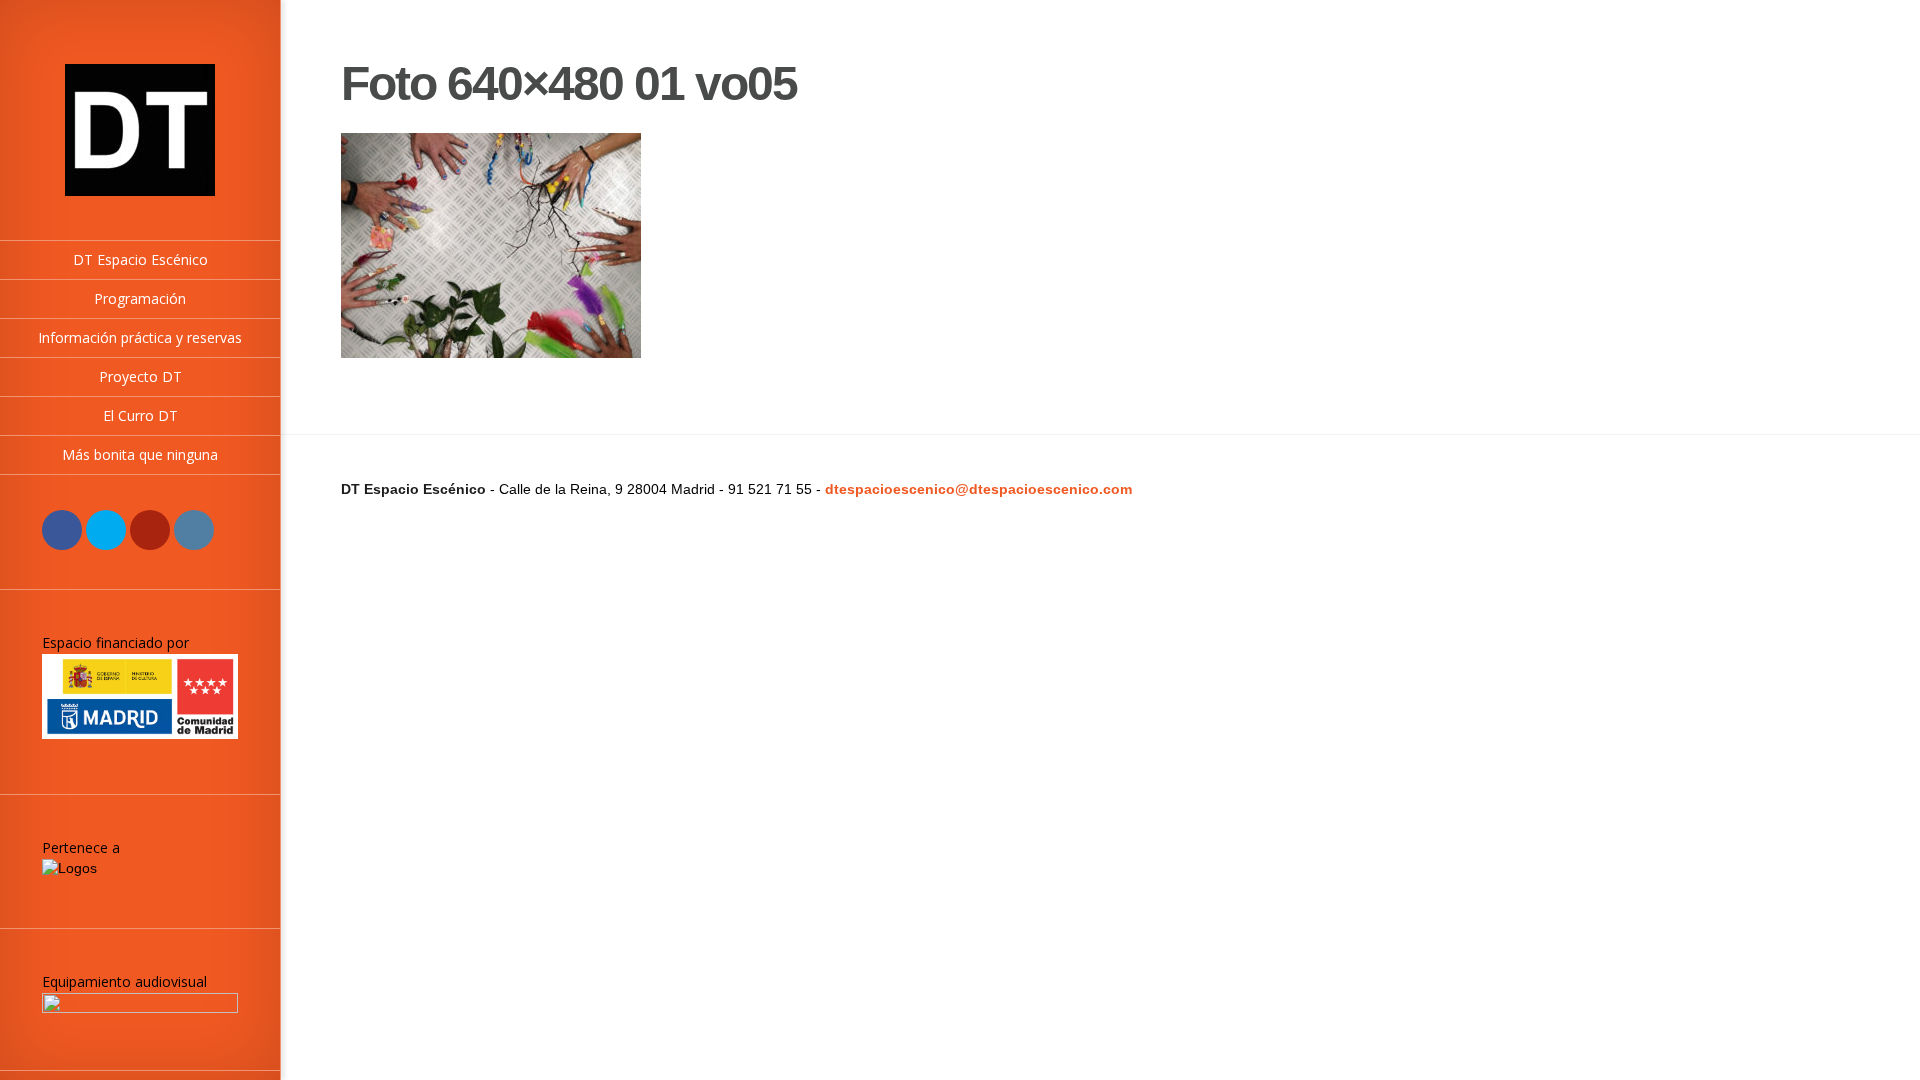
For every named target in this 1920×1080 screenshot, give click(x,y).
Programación (140, 298)
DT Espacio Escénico (140, 259)
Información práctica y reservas (140, 337)
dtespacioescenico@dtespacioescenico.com (978, 489)
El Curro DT (140, 415)
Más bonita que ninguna (140, 454)
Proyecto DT (140, 376)
